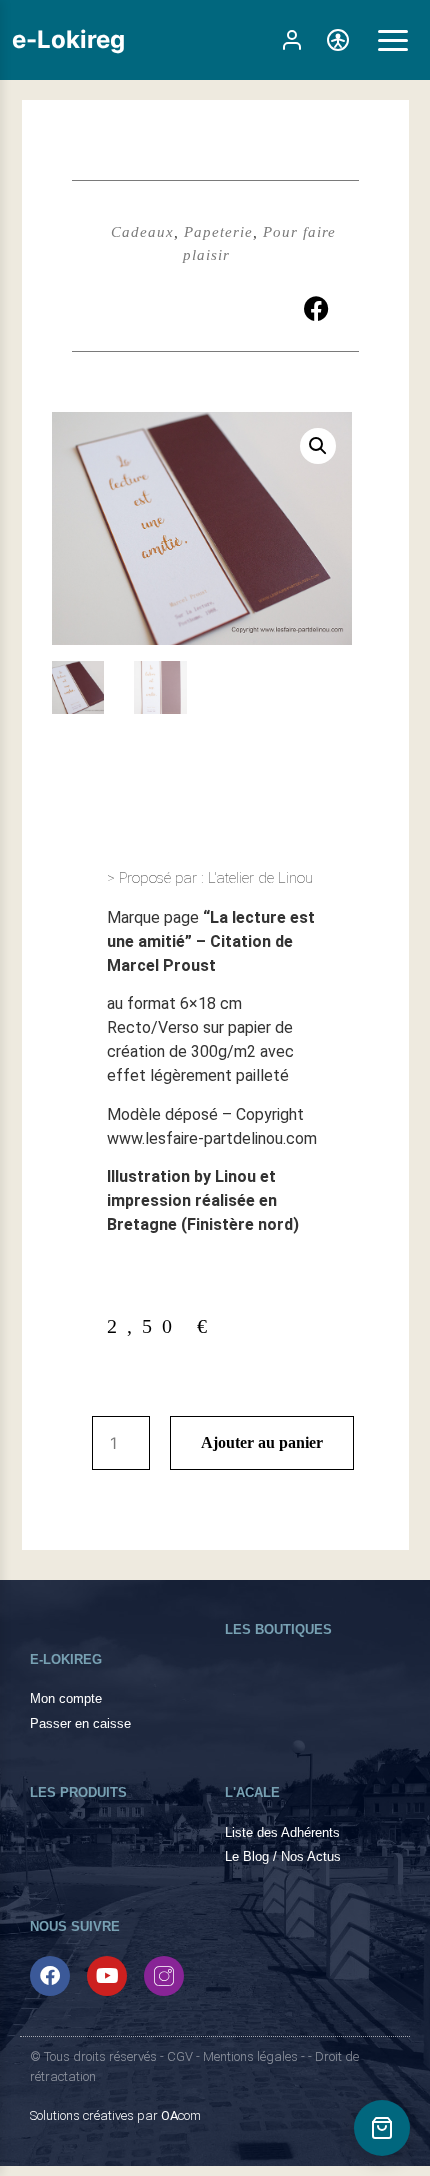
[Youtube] (107, 1976)
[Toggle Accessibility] (338, 40)
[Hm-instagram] (164, 1976)
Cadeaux (142, 232)
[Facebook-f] (50, 1976)
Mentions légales (250, 2056)
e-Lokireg (68, 39)
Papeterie (218, 232)
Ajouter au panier (262, 1442)
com (181, 2115)
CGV (180, 2056)
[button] (316, 308)
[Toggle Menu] (393, 40)
